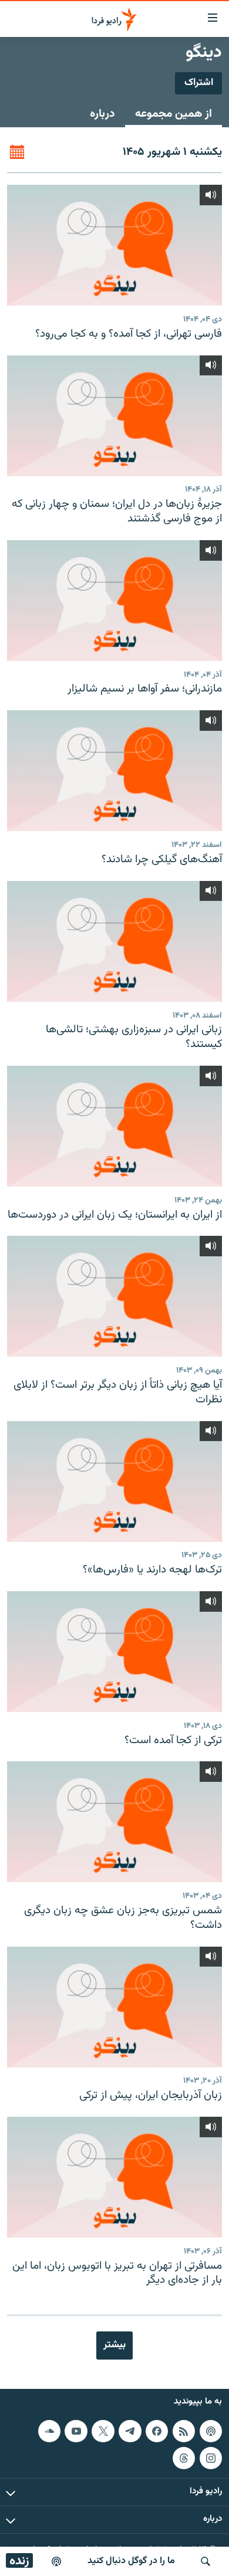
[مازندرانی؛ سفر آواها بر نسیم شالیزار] (114, 601)
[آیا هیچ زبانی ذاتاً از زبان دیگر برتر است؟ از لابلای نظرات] (114, 1296)
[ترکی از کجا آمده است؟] (114, 1652)
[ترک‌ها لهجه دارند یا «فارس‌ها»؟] (114, 1482)
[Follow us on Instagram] (211, 2458)
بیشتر (114, 2345)
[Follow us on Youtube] (76, 2431)
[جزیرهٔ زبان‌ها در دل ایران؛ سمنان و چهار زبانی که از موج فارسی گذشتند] (114, 416)
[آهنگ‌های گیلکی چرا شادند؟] (114, 771)
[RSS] (184, 2431)
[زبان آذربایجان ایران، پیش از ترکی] (114, 2007)
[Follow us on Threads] (184, 2458)
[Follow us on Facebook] (157, 2431)
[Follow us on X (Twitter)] (103, 2431)
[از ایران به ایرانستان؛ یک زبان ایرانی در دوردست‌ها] (114, 1126)
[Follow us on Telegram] (130, 2431)
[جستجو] (206, 2561)
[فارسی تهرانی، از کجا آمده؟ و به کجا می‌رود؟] (114, 245)
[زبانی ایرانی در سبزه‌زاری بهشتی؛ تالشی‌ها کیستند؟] (114, 941)
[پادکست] (56, 2561)
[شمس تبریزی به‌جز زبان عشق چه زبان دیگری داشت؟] (114, 1822)
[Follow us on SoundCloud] (49, 2431)
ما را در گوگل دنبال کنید (131, 2561)
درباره (102, 114)
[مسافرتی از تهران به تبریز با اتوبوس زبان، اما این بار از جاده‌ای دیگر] (114, 2177)
